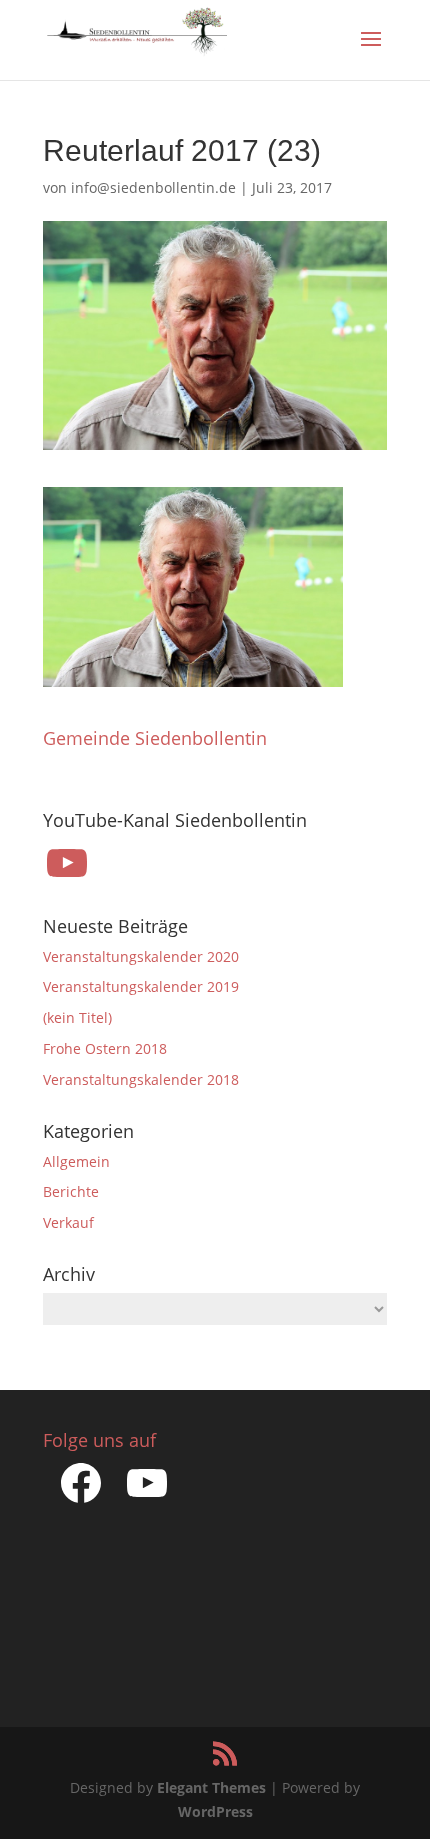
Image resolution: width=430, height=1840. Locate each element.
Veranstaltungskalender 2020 (141, 956)
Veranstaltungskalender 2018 (141, 1079)
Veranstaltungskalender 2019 (141, 986)
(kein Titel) (77, 1017)
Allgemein (76, 1161)
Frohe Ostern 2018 (105, 1048)
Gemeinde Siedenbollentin (155, 738)
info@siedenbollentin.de (153, 187)
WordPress (215, 1811)
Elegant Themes (211, 1787)
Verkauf (68, 1222)
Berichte (71, 1191)
